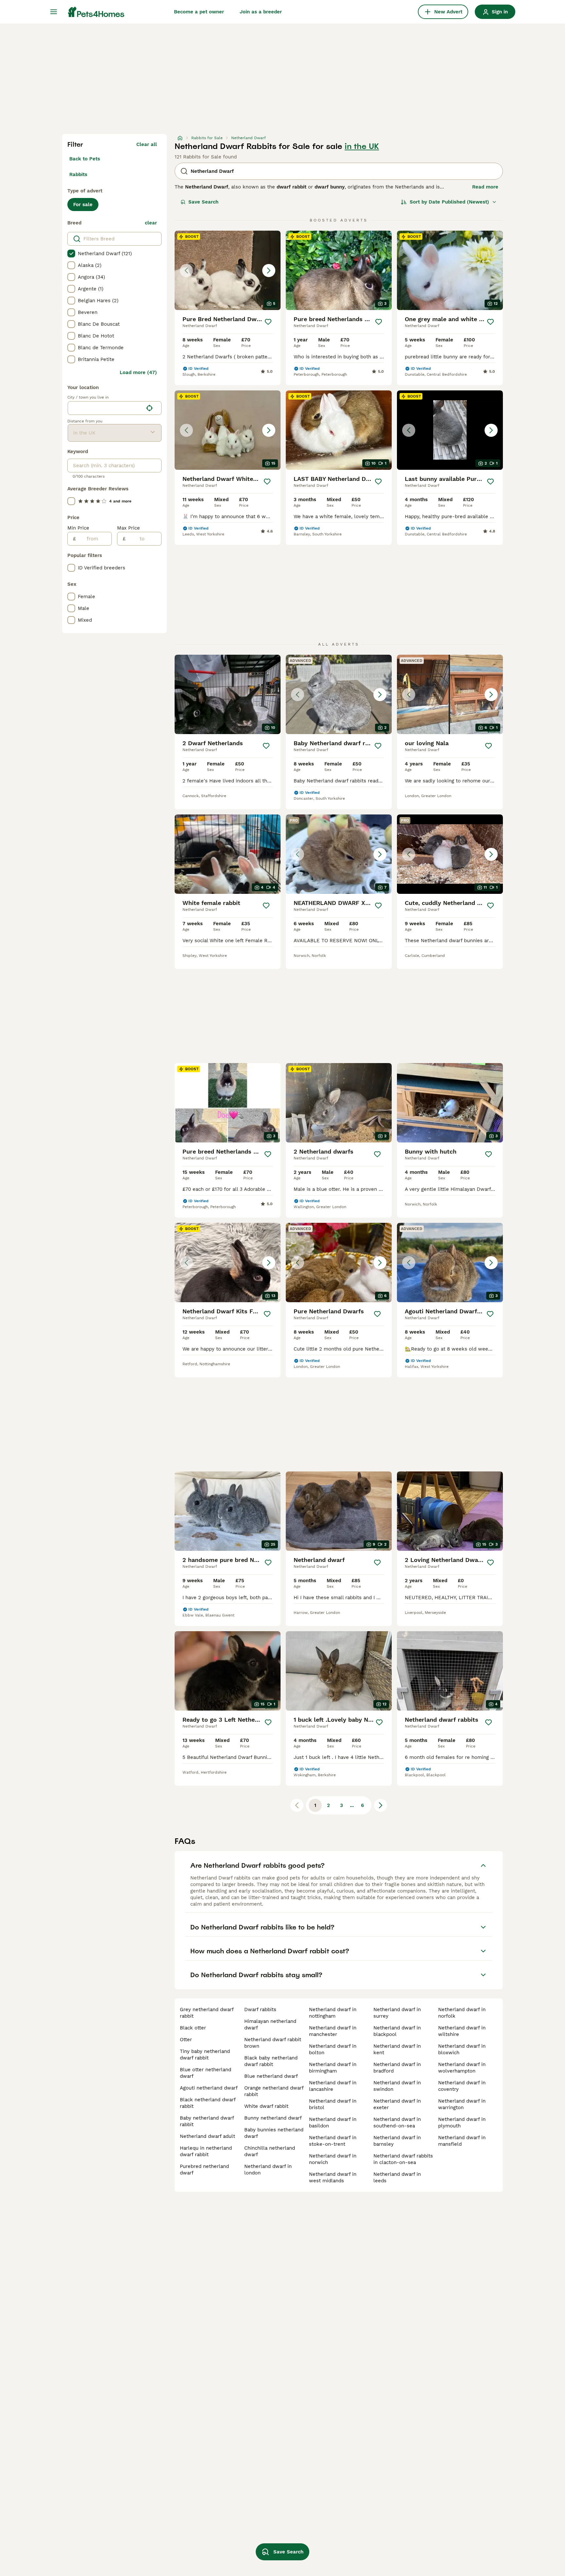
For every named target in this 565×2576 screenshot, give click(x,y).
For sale (83, 205)
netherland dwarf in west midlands (333, 2177)
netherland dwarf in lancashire (333, 2086)
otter (186, 2040)
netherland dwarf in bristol (333, 2104)
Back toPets (85, 159)
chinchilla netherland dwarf (270, 2151)
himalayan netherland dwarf (270, 2025)
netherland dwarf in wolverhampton (462, 2068)
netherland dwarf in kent (397, 2049)
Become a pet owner (199, 12)
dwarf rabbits (260, 2010)
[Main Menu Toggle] (54, 12)
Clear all (147, 144)
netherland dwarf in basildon (333, 2123)
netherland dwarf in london (268, 2170)
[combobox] (105, 408)
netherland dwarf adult (207, 2136)
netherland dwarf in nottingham (333, 2013)
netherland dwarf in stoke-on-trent (333, 2141)
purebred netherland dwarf (204, 2170)
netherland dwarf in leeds (397, 2177)
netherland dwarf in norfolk (462, 2013)
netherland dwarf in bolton (333, 2049)
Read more (485, 187)
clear (151, 223)
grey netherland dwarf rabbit (207, 2013)
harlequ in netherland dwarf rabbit (206, 2151)
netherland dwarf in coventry (462, 2086)
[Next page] (381, 1805)
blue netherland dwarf (271, 2076)
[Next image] (269, 271)
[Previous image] (186, 271)
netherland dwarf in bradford (397, 2068)
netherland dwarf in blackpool (397, 2031)
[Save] (268, 322)
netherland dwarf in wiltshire (462, 2031)
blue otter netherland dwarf (205, 2073)
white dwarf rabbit (266, 2106)
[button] (228, 270)
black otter (193, 2028)
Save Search (203, 202)
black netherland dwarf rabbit (208, 2103)
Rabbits (78, 174)
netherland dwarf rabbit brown (273, 2043)
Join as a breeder (261, 12)
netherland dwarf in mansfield (462, 2141)
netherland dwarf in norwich (333, 2159)
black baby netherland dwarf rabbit (271, 2061)
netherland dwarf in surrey (397, 2013)
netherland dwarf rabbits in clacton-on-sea (403, 2159)
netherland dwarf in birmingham (333, 2068)
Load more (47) (138, 372)
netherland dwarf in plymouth (462, 2123)
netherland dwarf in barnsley (397, 2141)
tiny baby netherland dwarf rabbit (205, 2055)
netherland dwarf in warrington (462, 2104)
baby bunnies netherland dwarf (274, 2133)
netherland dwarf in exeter (397, 2104)
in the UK (362, 146)
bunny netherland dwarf (273, 2118)
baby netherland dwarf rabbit (207, 2121)
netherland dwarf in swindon (397, 2086)
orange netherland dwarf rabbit (274, 2091)
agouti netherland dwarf (209, 2088)
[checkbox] (71, 254)
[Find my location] (149, 408)
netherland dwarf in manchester (333, 2031)
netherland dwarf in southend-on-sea (397, 2123)
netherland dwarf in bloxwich (462, 2049)
